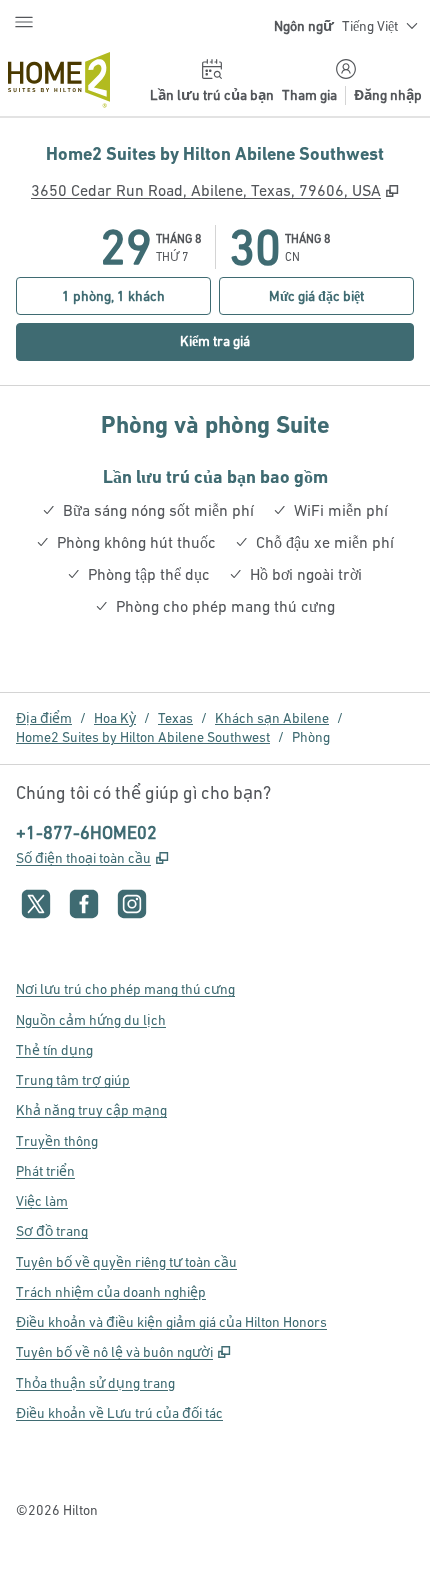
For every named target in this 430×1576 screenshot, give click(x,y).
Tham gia (309, 95)
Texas (175, 718)
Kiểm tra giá (247, 340)
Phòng (311, 737)
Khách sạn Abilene (272, 718)
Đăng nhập (388, 95)
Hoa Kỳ (115, 718)
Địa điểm (44, 718)
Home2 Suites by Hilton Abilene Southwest (143, 737)
